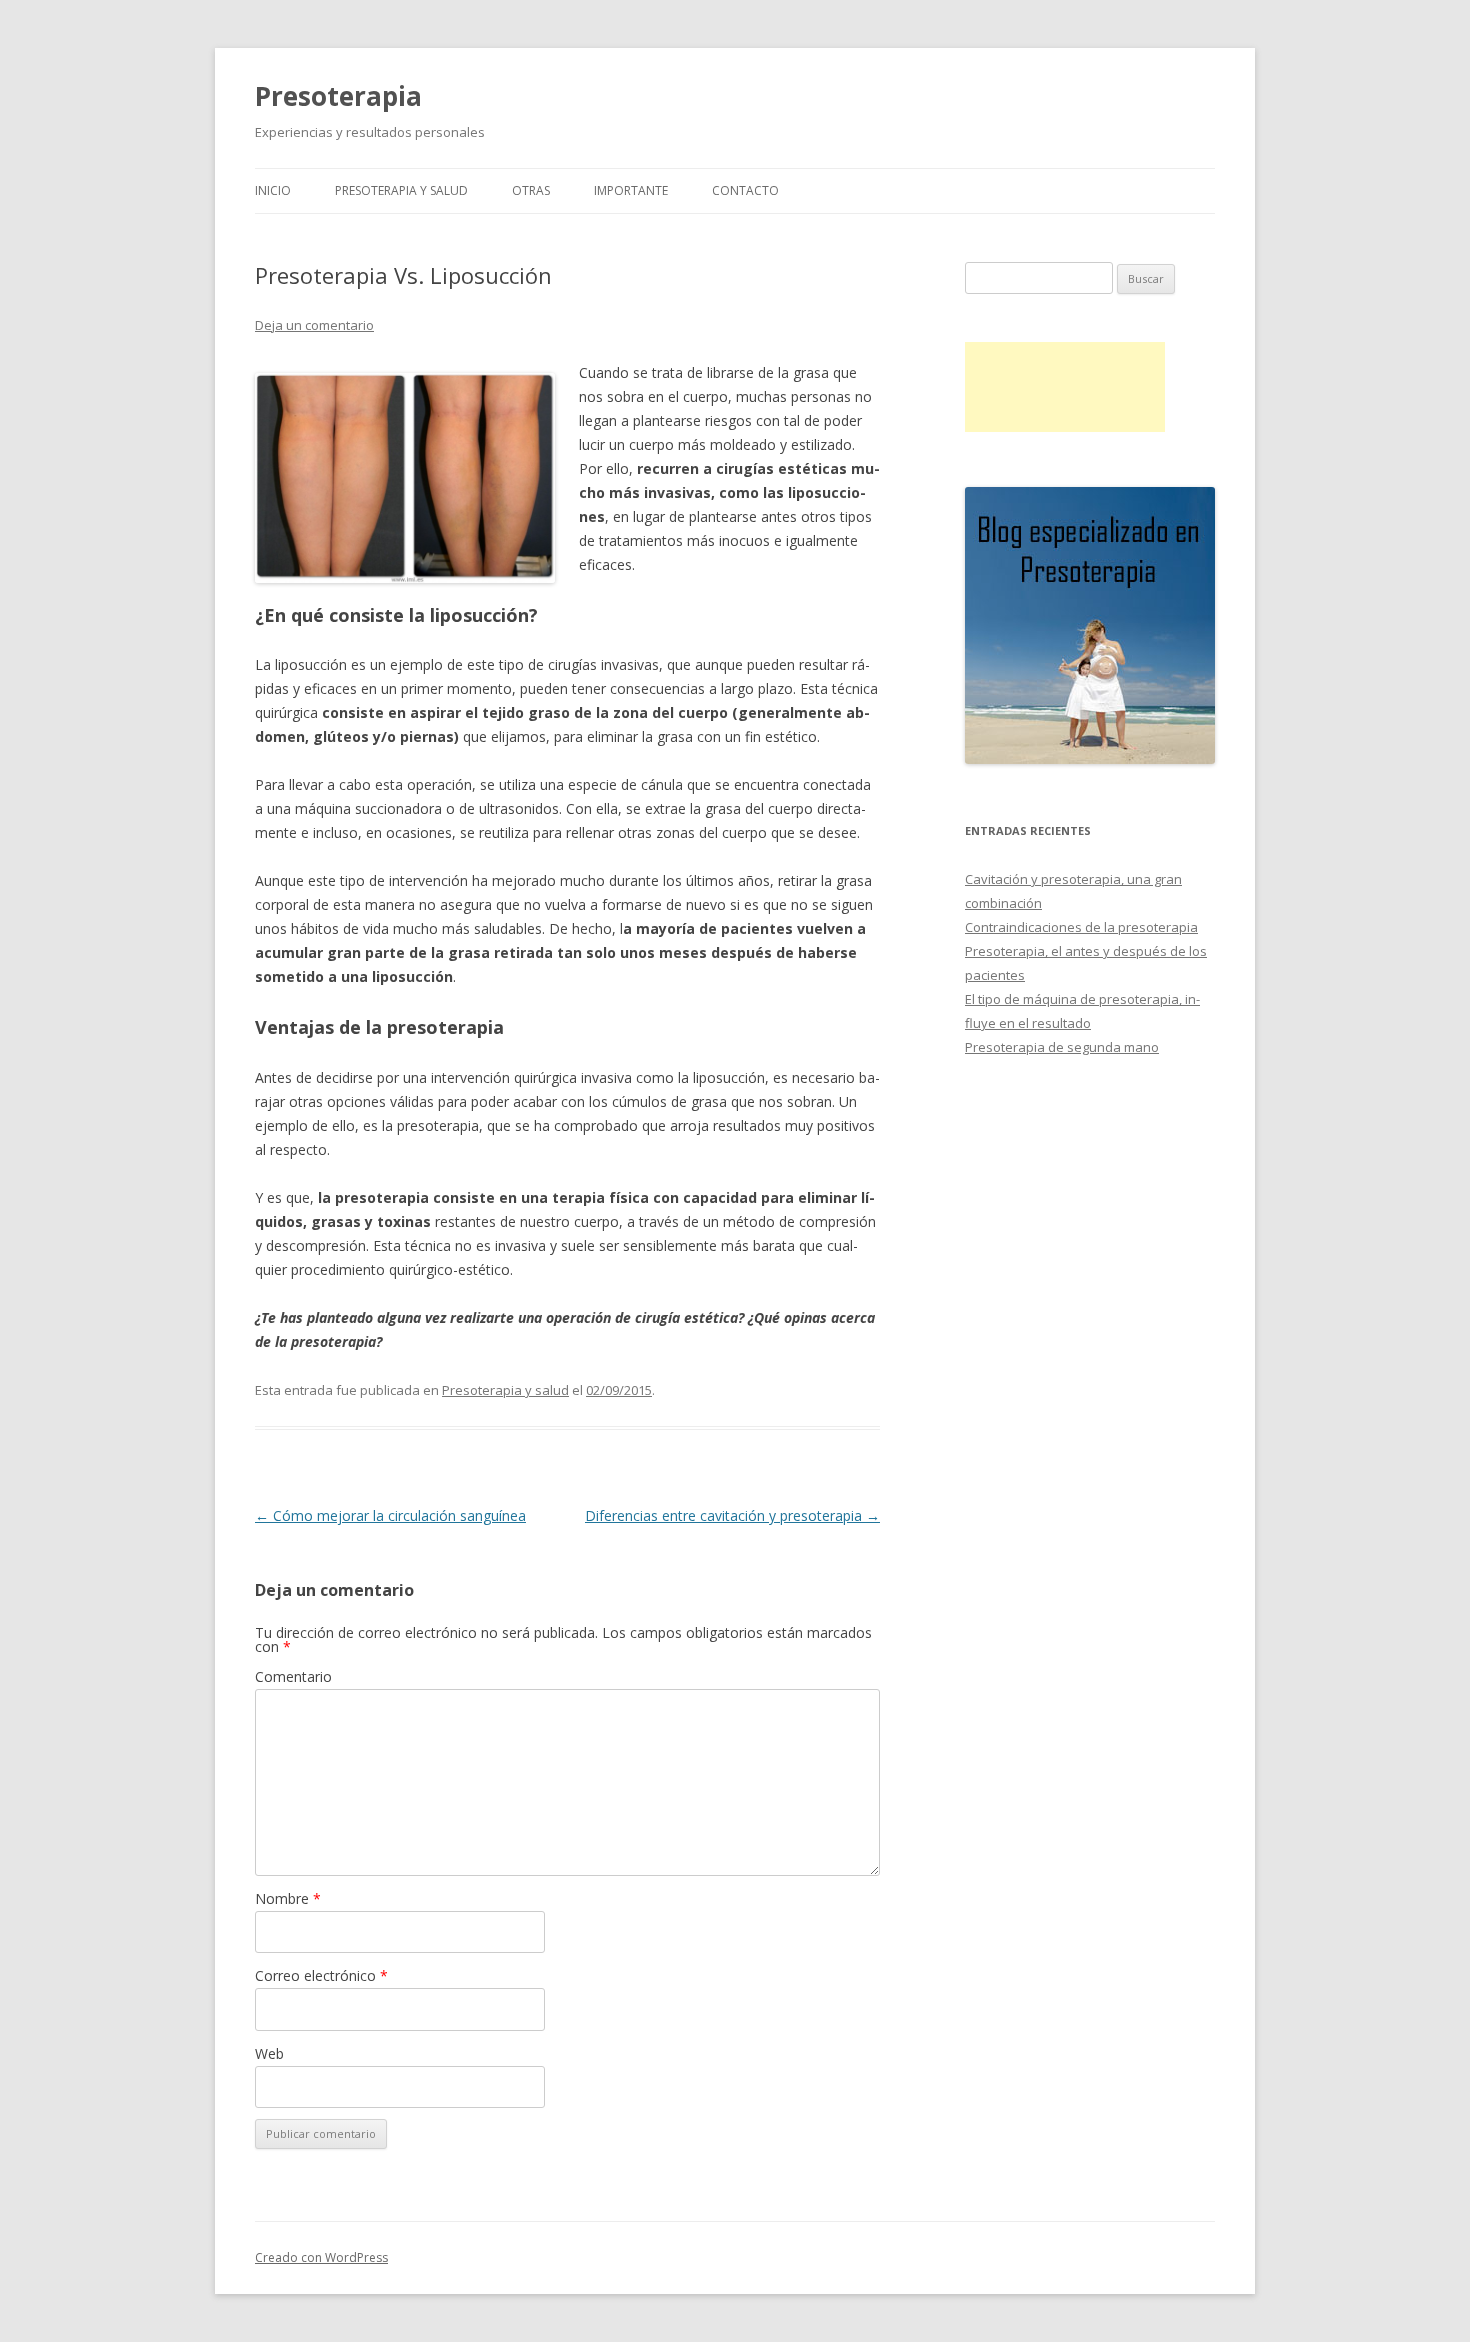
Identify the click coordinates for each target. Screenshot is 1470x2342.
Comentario (293, 1676)
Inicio (273, 190)
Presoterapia (338, 96)
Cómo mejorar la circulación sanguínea (390, 1515)
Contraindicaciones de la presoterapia (1081, 927)
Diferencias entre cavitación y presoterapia (732, 1515)
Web (269, 2053)
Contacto (745, 190)
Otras (531, 190)
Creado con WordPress (321, 2257)
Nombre (288, 1898)
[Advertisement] (1065, 387)
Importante (631, 190)
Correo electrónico (321, 1975)
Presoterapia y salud (401, 190)
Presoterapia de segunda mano (1062, 1047)
